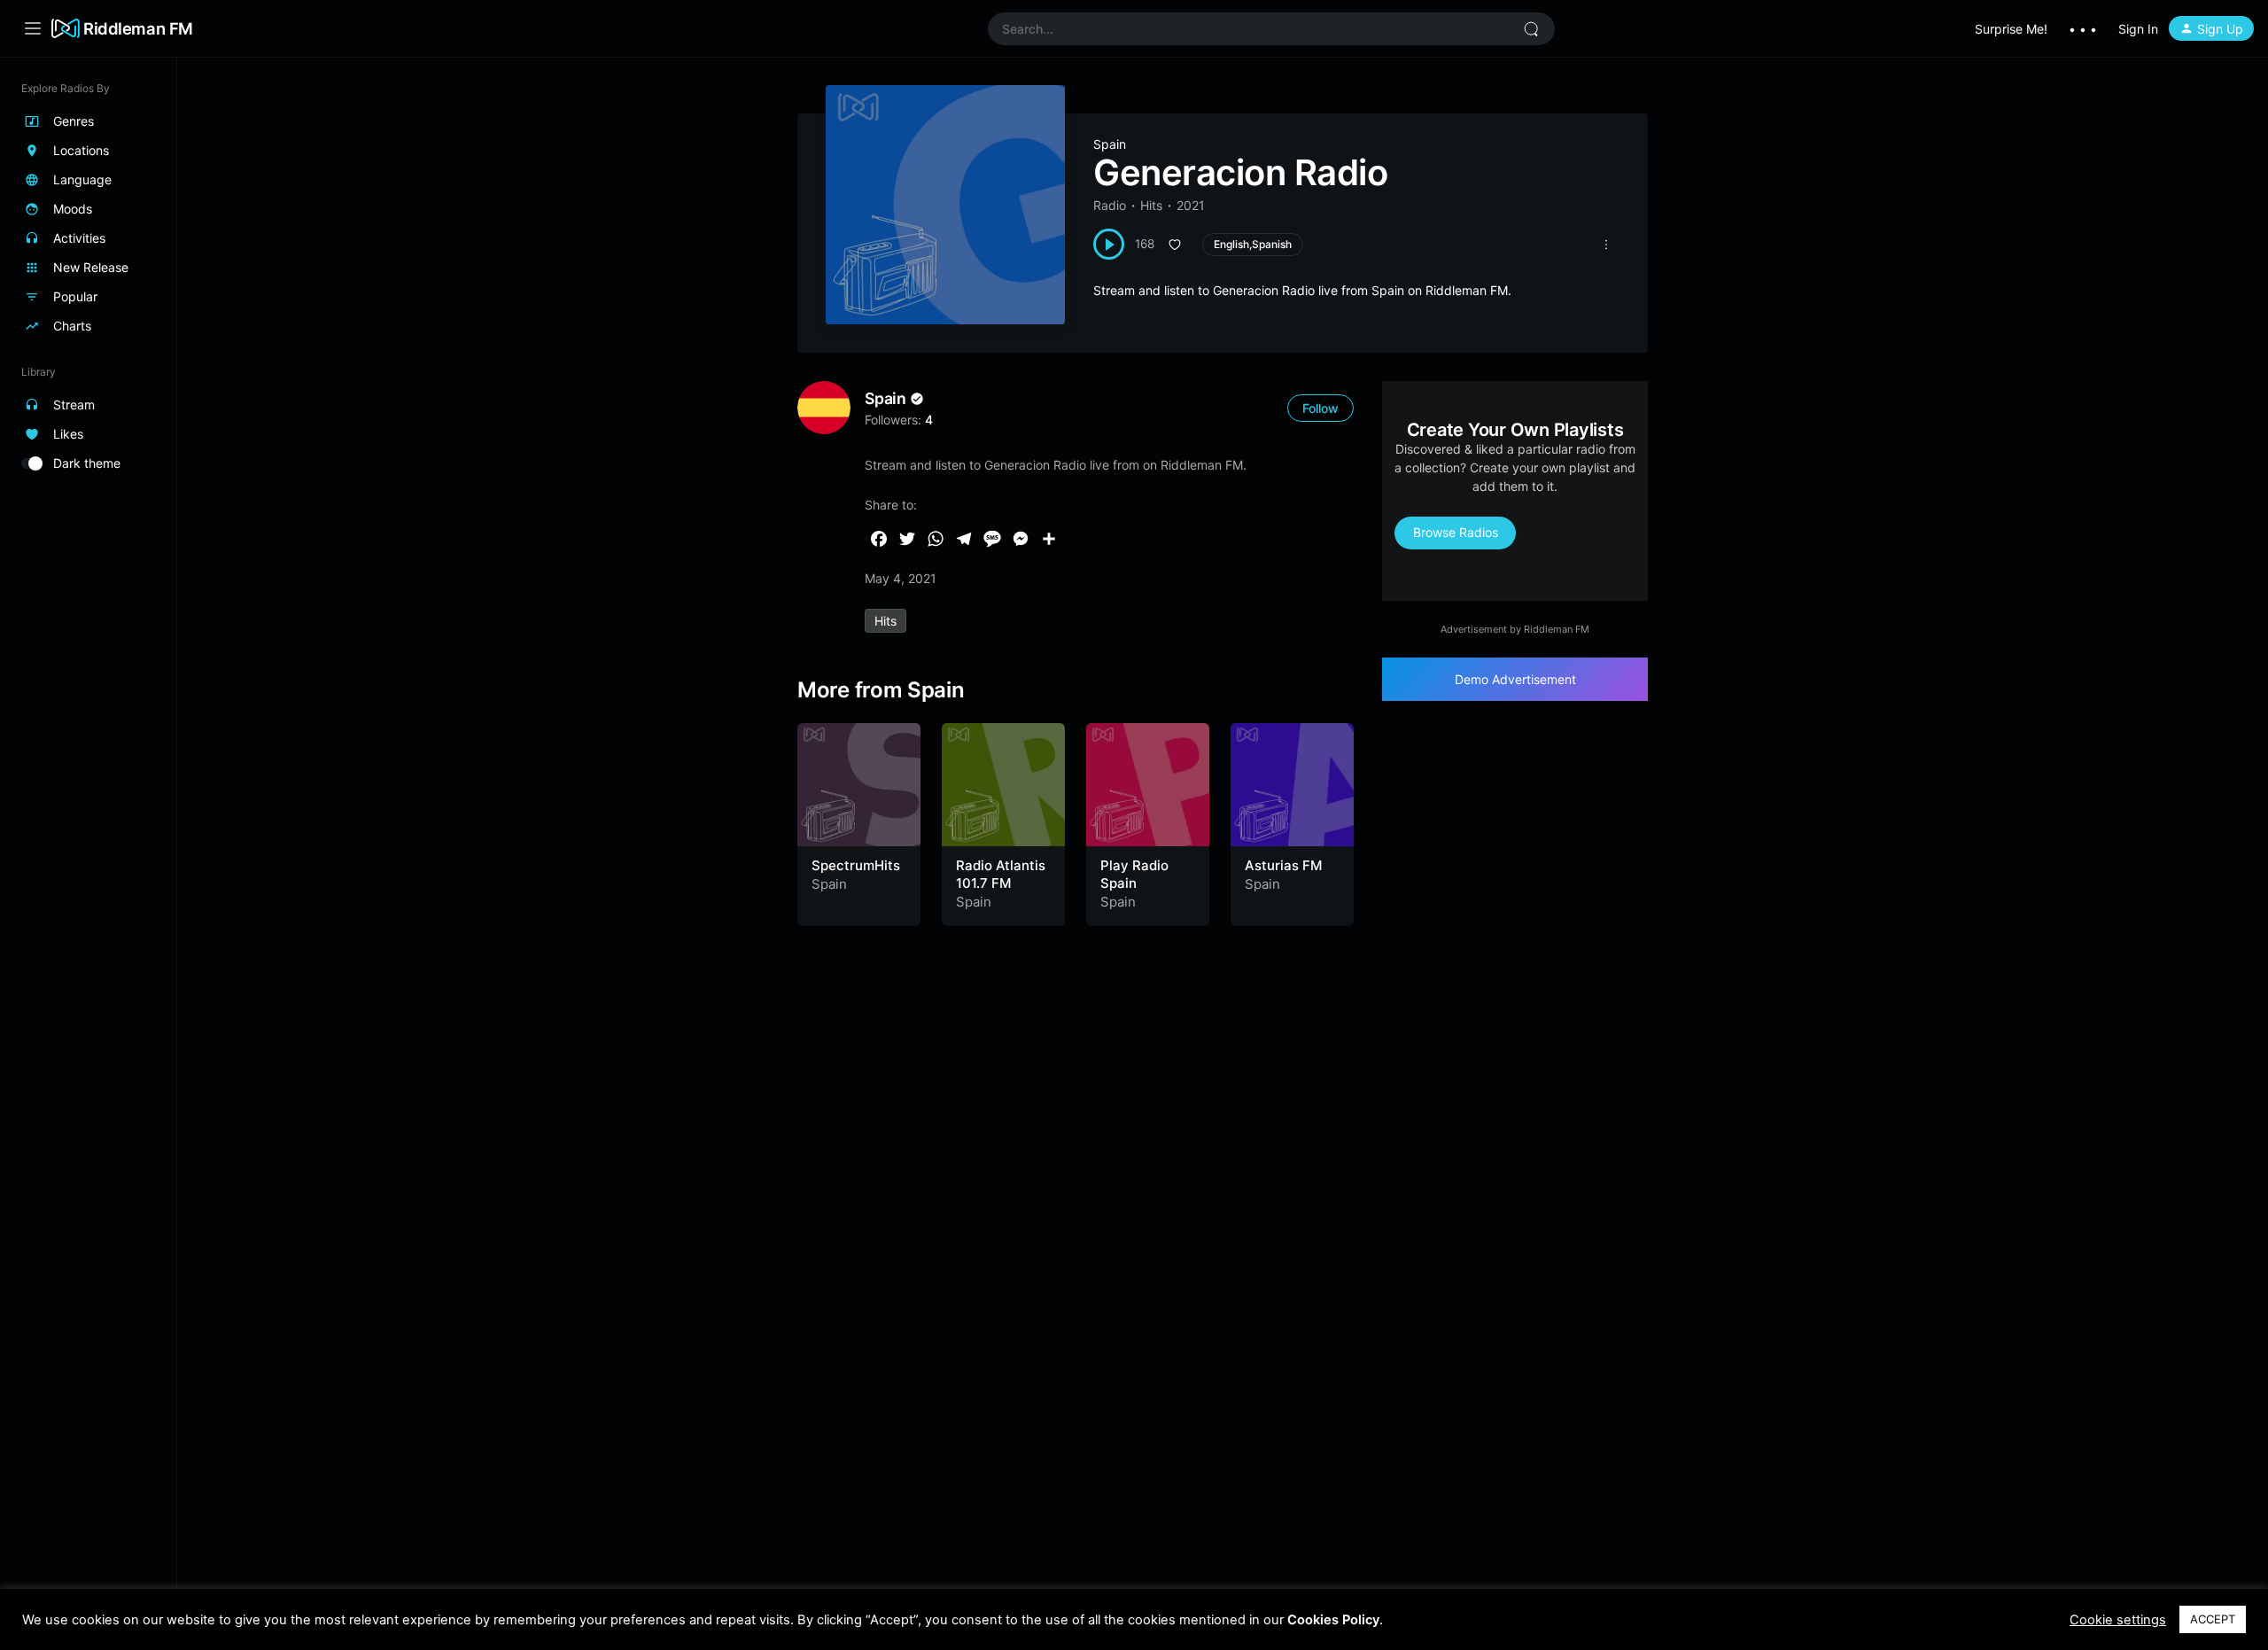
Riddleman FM (138, 28)
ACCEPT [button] (2213, 1619)
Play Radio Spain (1134, 874)
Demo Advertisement (1515, 679)
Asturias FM (1283, 865)
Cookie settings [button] (2118, 1620)
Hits (1151, 205)
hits (885, 621)
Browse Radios (1456, 532)
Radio (1110, 205)
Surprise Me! (2011, 29)
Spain (1110, 144)
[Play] (1109, 244)
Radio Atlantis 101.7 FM (1001, 874)
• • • (2083, 29)
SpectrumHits (856, 865)
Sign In (2138, 29)
